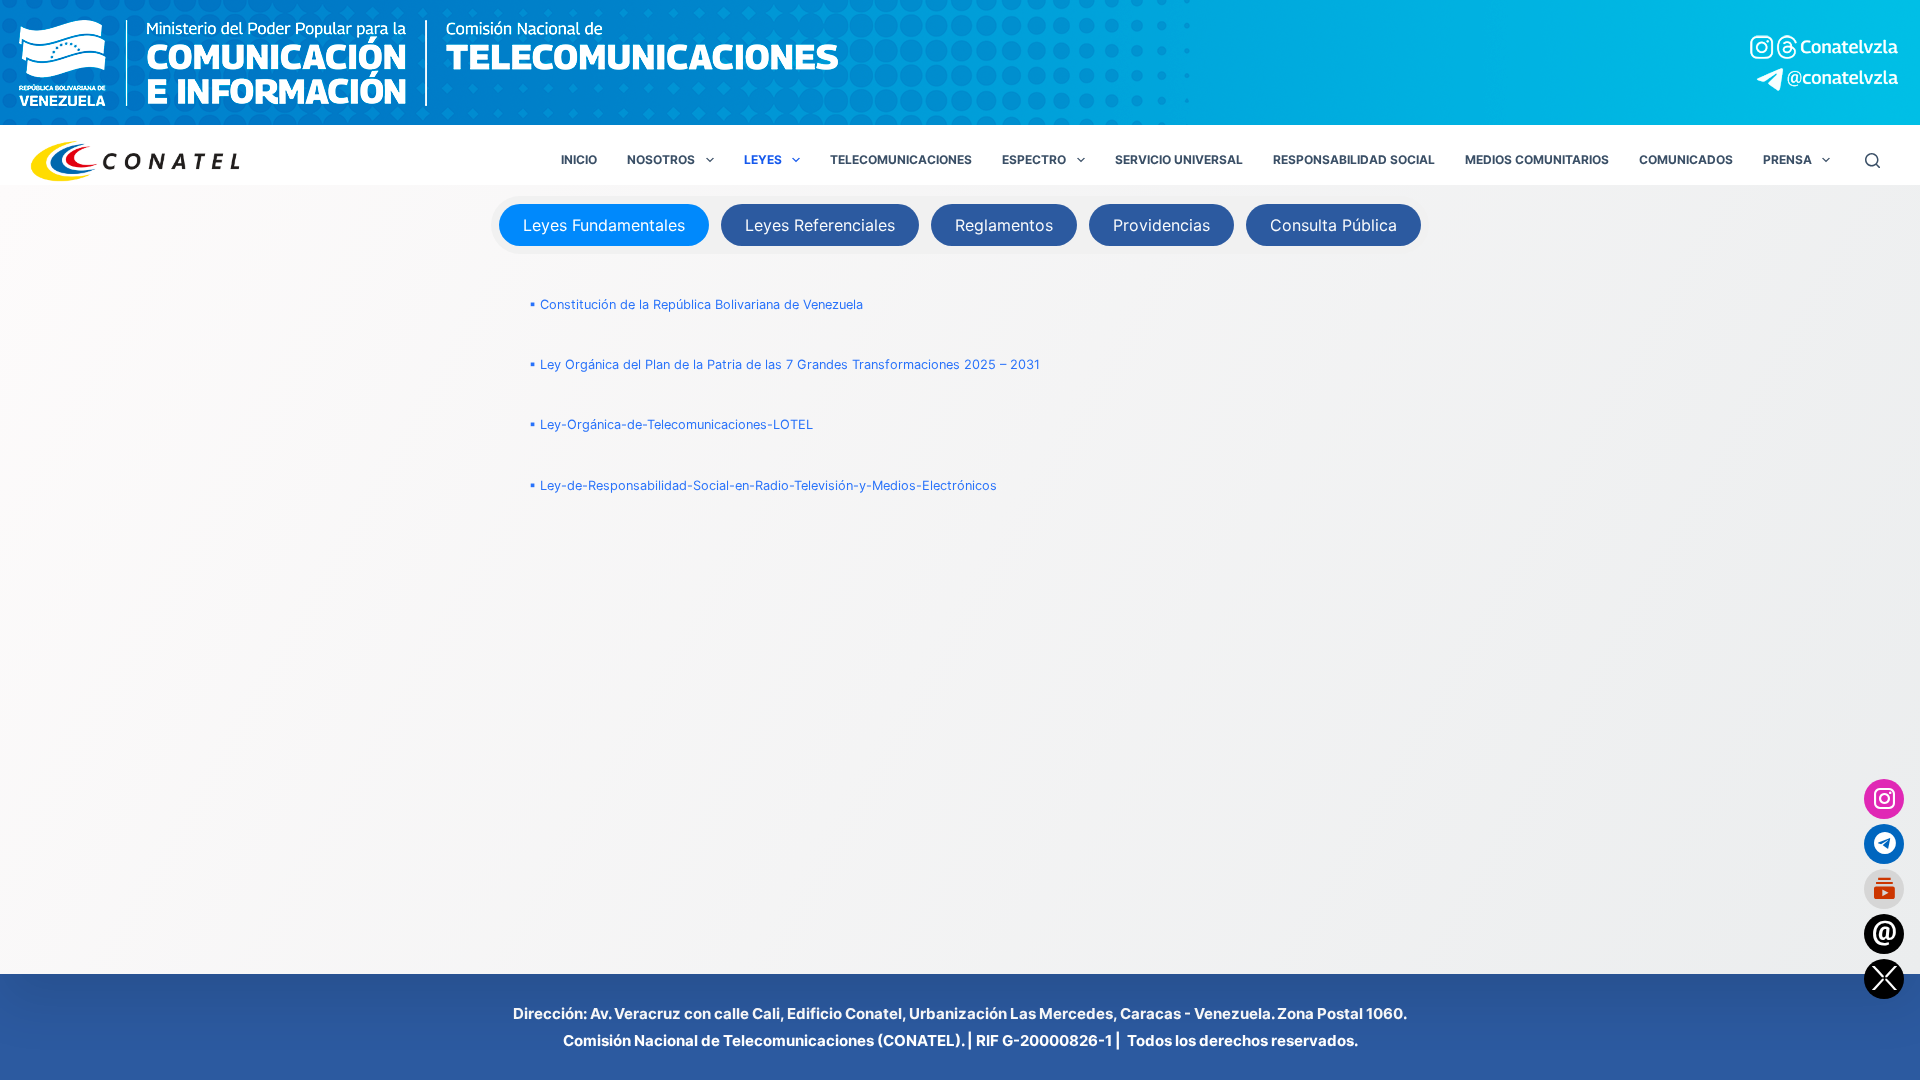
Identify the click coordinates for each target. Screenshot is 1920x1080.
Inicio (579, 159)
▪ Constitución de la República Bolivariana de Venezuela (696, 304)
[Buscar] (1872, 160)
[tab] (604, 225)
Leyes (763, 159)
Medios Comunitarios (1537, 159)
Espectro (1034, 159)
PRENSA (1787, 159)
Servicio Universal (1179, 159)
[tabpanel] (960, 395)
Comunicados (1686, 159)
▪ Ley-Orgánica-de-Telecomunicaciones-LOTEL (671, 424)
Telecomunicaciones (901, 159)
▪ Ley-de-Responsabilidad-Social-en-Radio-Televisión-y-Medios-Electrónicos (763, 485)
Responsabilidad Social (1354, 159)
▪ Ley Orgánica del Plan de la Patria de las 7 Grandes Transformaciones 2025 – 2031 (784, 364)
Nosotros (661, 159)
